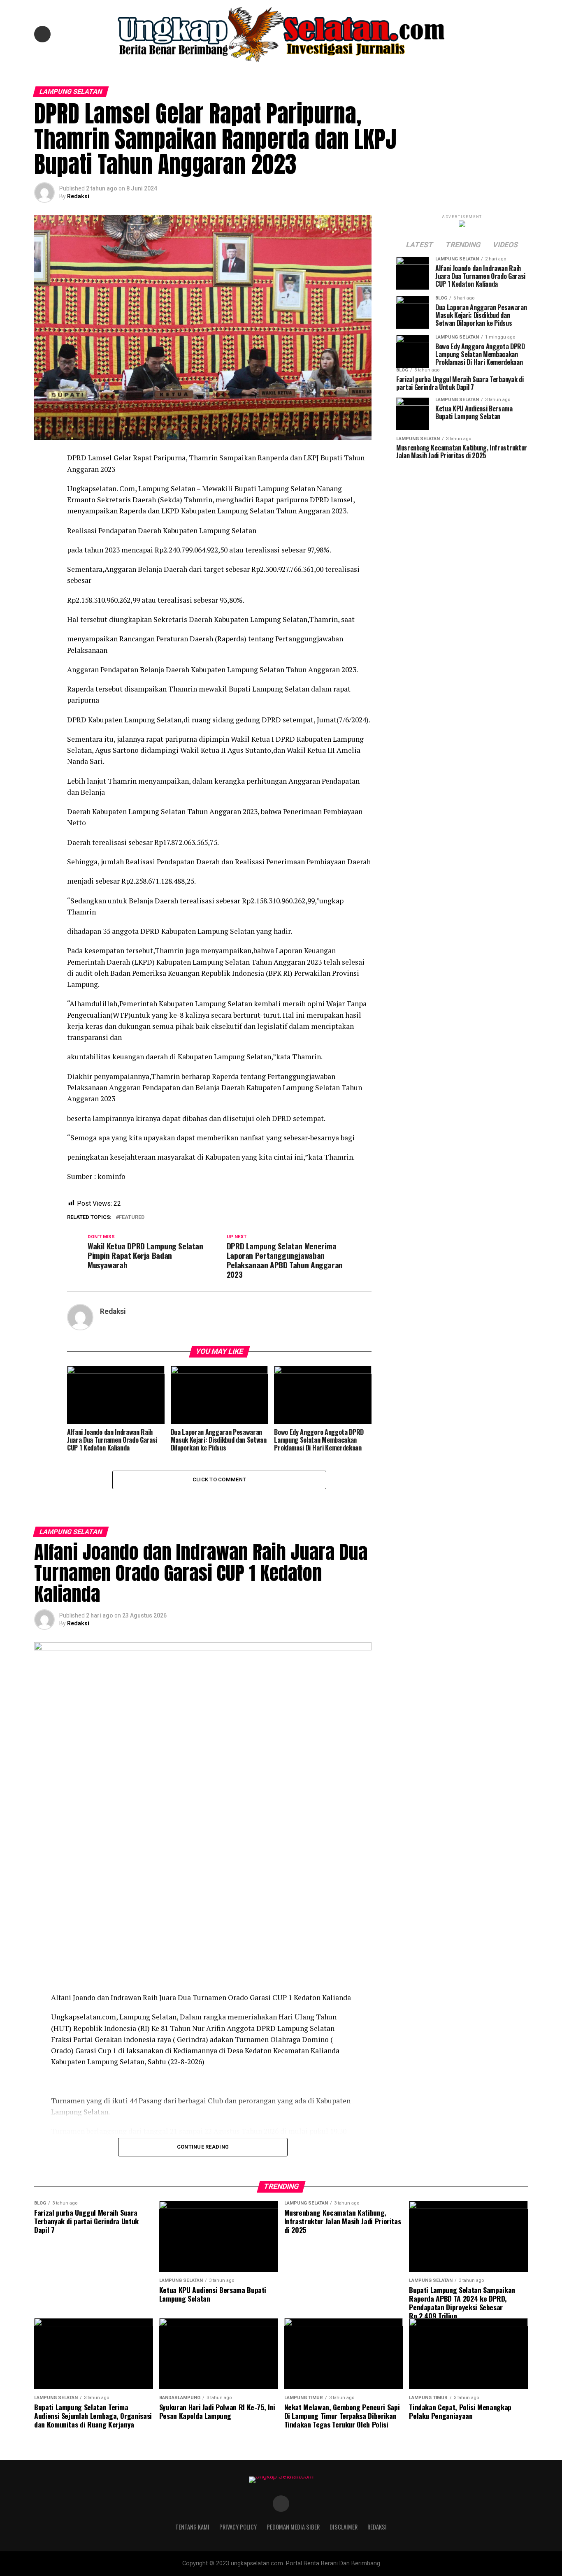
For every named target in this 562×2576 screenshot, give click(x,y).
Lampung (249, 72)
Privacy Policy (238, 2527)
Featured (132, 1217)
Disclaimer (344, 2527)
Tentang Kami (192, 2527)
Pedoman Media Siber (293, 2527)
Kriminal (285, 72)
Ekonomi (318, 72)
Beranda (216, 72)
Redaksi (78, 196)
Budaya (349, 72)
